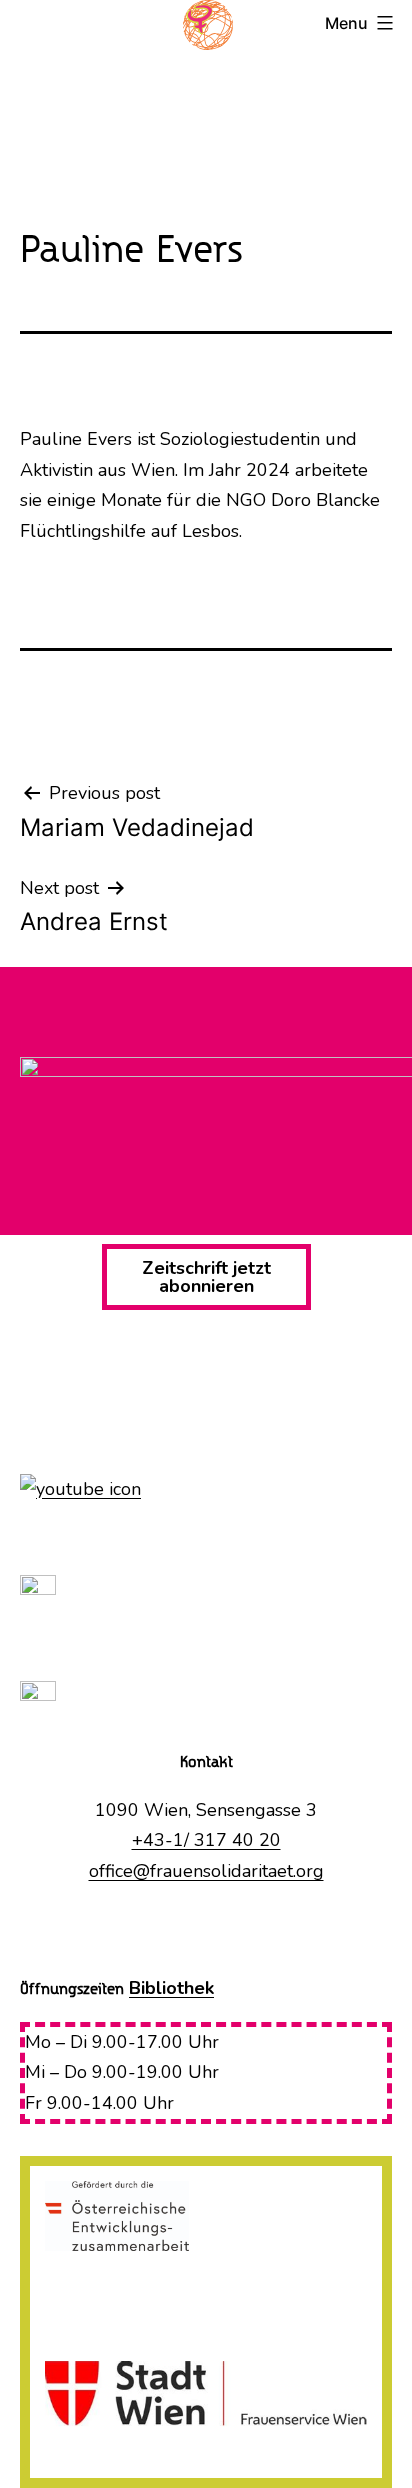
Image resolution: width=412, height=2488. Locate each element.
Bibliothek (171, 1988)
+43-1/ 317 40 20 (206, 1840)
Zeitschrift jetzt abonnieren (206, 1277)
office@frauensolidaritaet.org (206, 1871)
